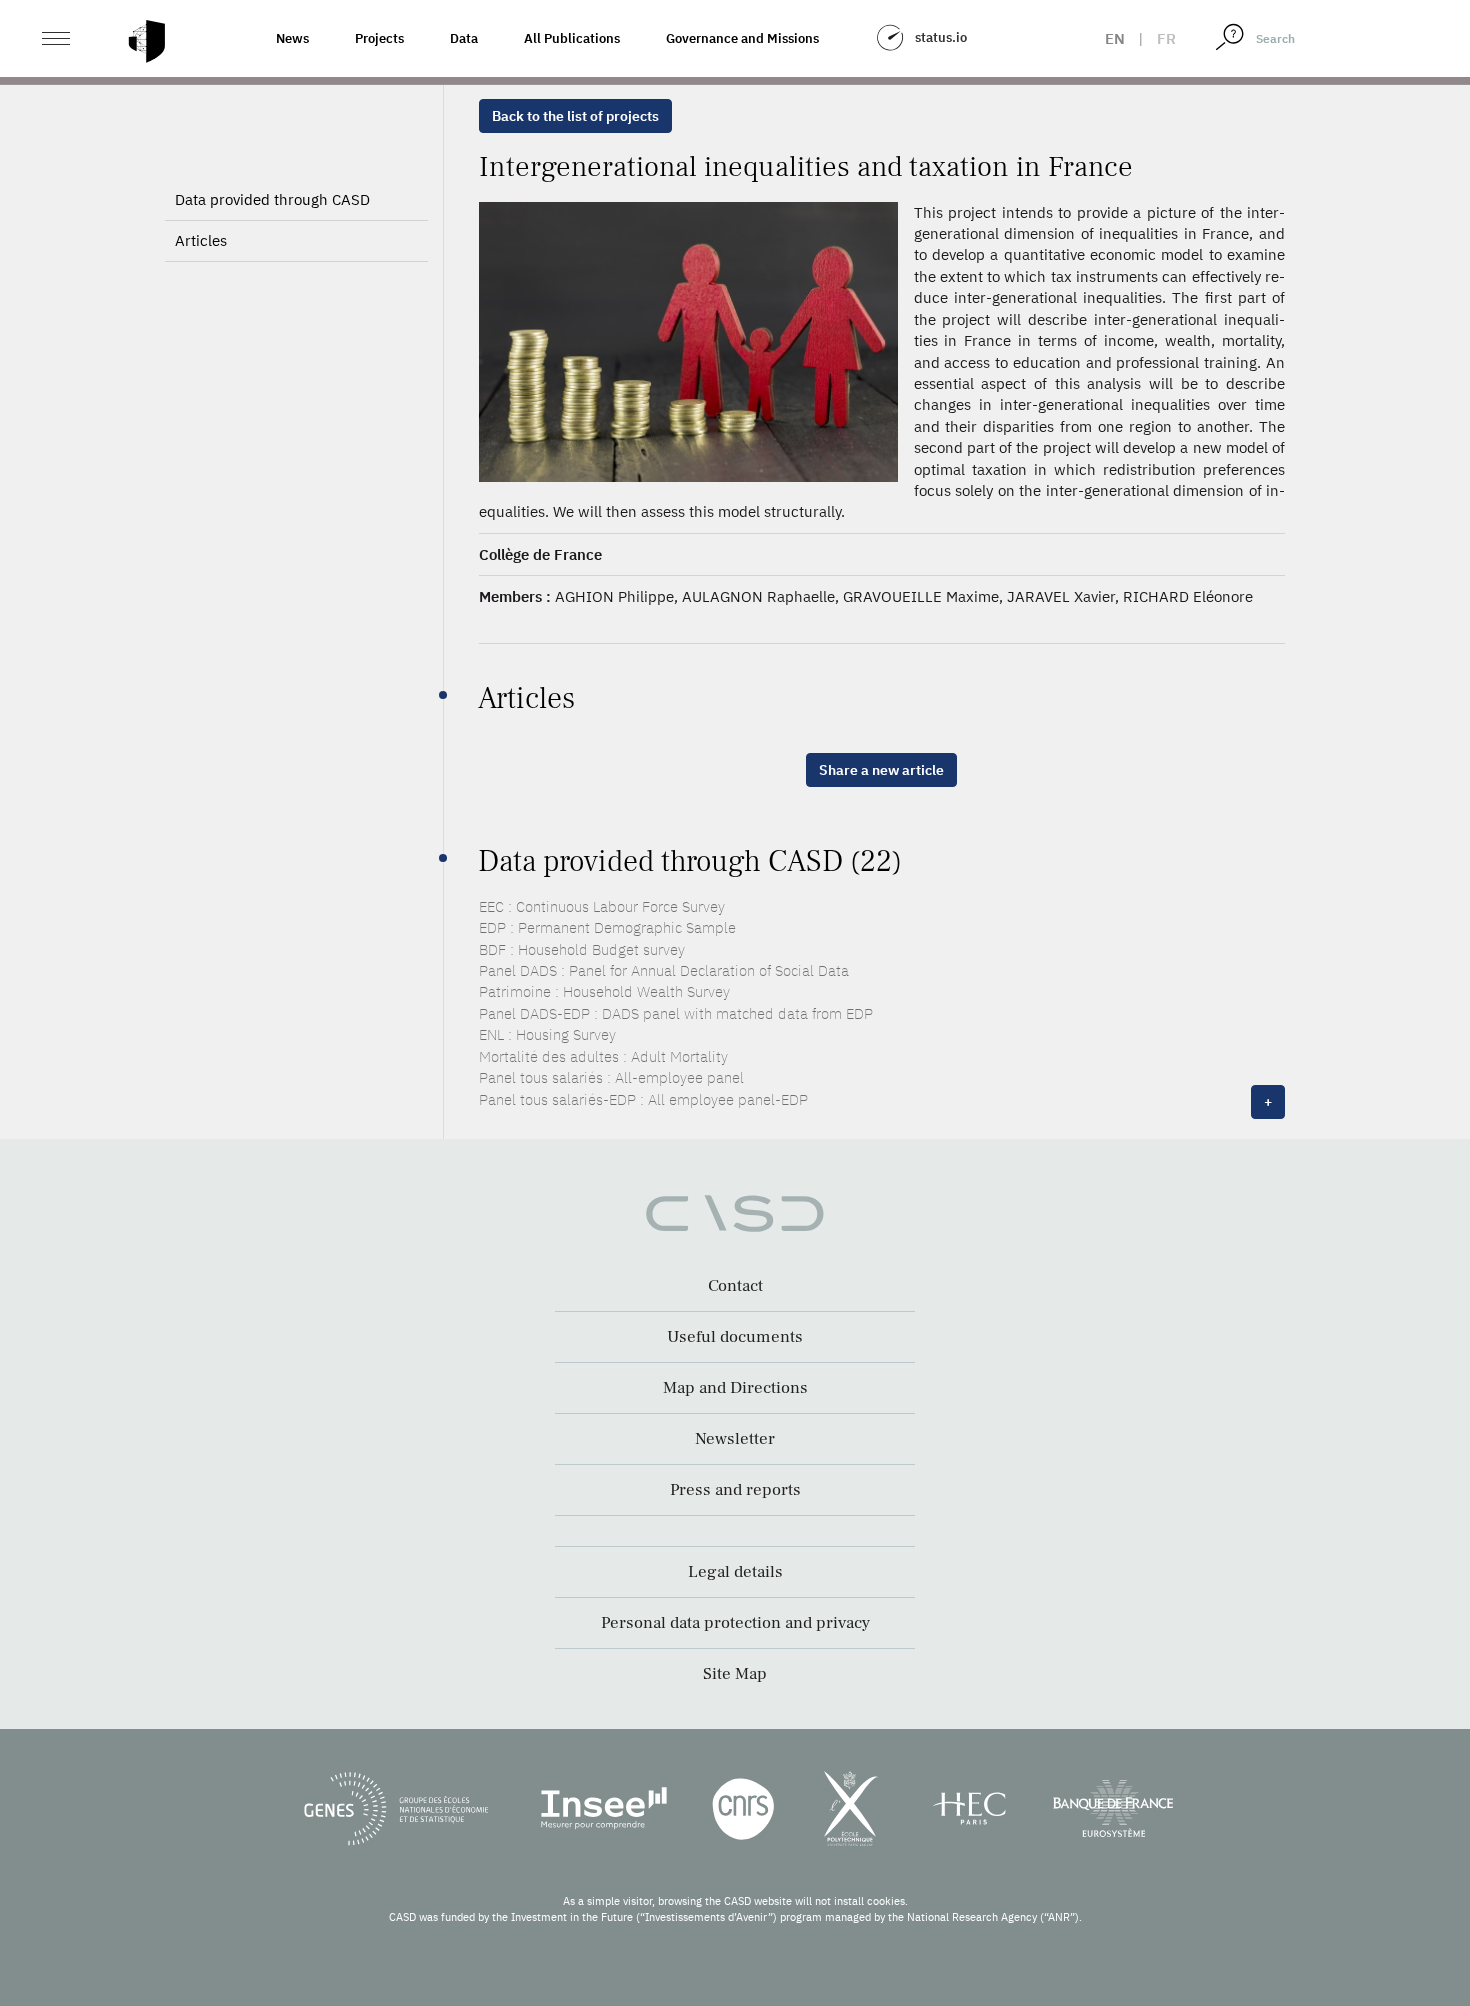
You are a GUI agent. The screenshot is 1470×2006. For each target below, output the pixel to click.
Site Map (735, 1674)
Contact (735, 1286)
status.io (941, 37)
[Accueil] (147, 41)
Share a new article (881, 770)
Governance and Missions (742, 38)
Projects (379, 38)
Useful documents (735, 1337)
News (292, 38)
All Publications (572, 38)
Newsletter (735, 1439)
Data (464, 38)
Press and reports (735, 1490)
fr (1166, 38)
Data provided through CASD (272, 199)
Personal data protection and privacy (735, 1623)
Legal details (735, 1572)
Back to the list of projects (575, 116)
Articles (201, 240)
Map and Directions (735, 1388)
